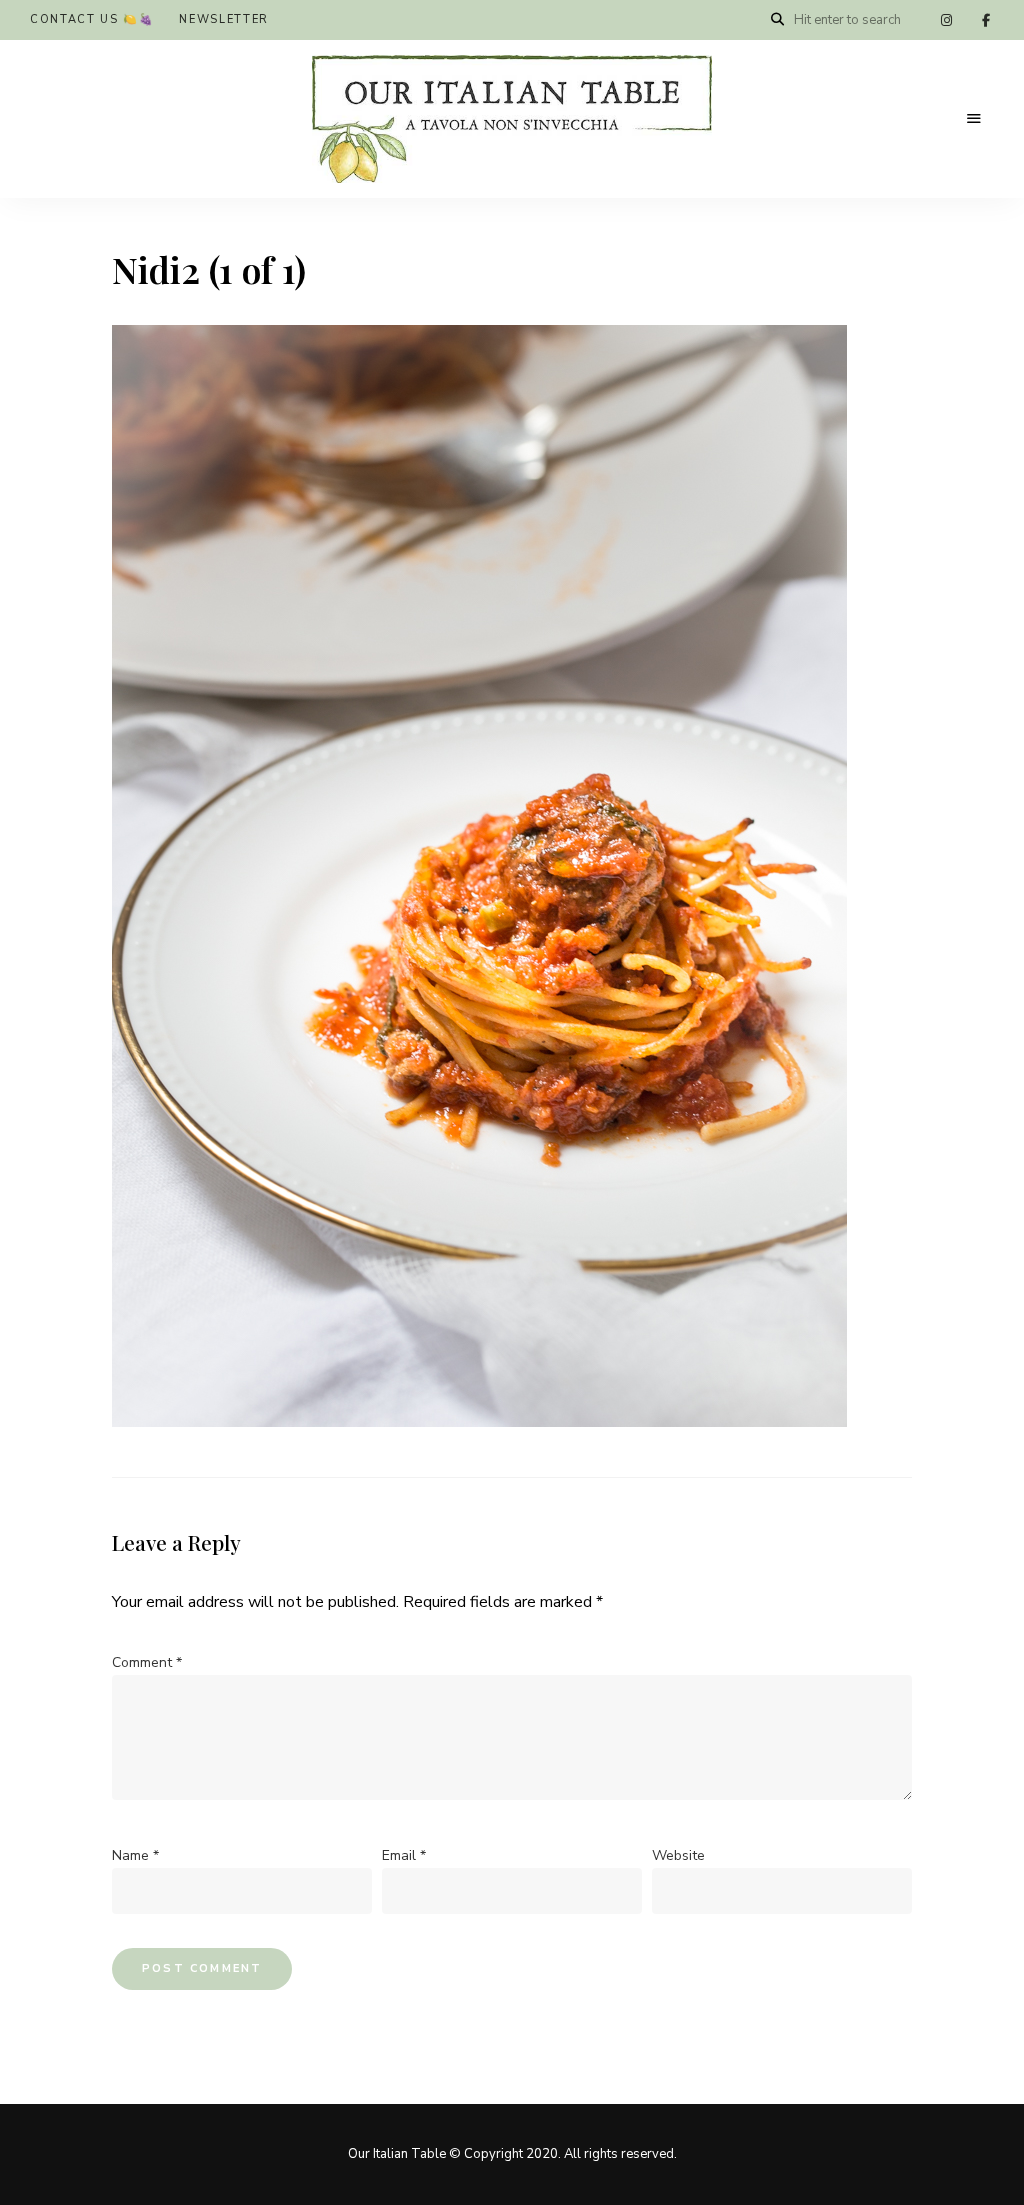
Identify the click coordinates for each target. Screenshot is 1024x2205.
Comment (147, 1662)
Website (678, 1855)
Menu (974, 119)
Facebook (986, 20)
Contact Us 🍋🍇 (92, 19)
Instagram (946, 20)
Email (404, 1855)
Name (135, 1855)
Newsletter (224, 19)
